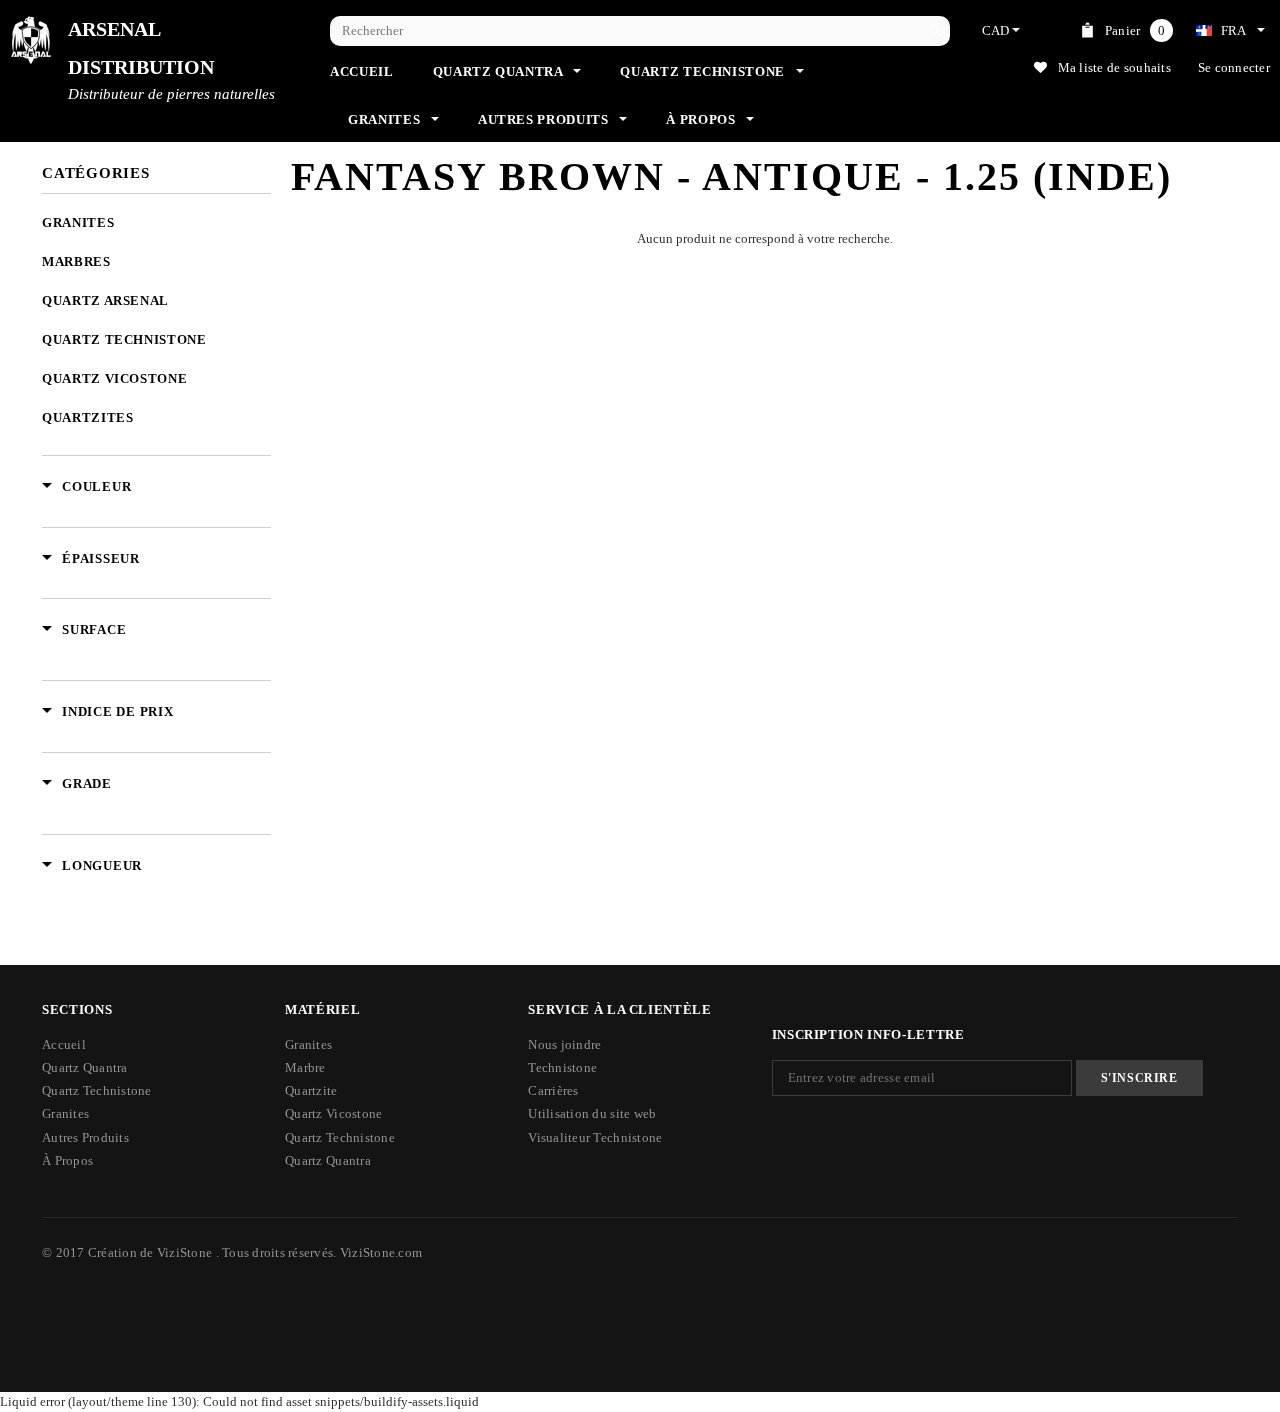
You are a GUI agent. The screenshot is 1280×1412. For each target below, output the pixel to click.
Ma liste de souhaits (1114, 67)
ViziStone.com (381, 1252)
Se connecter (1234, 67)
